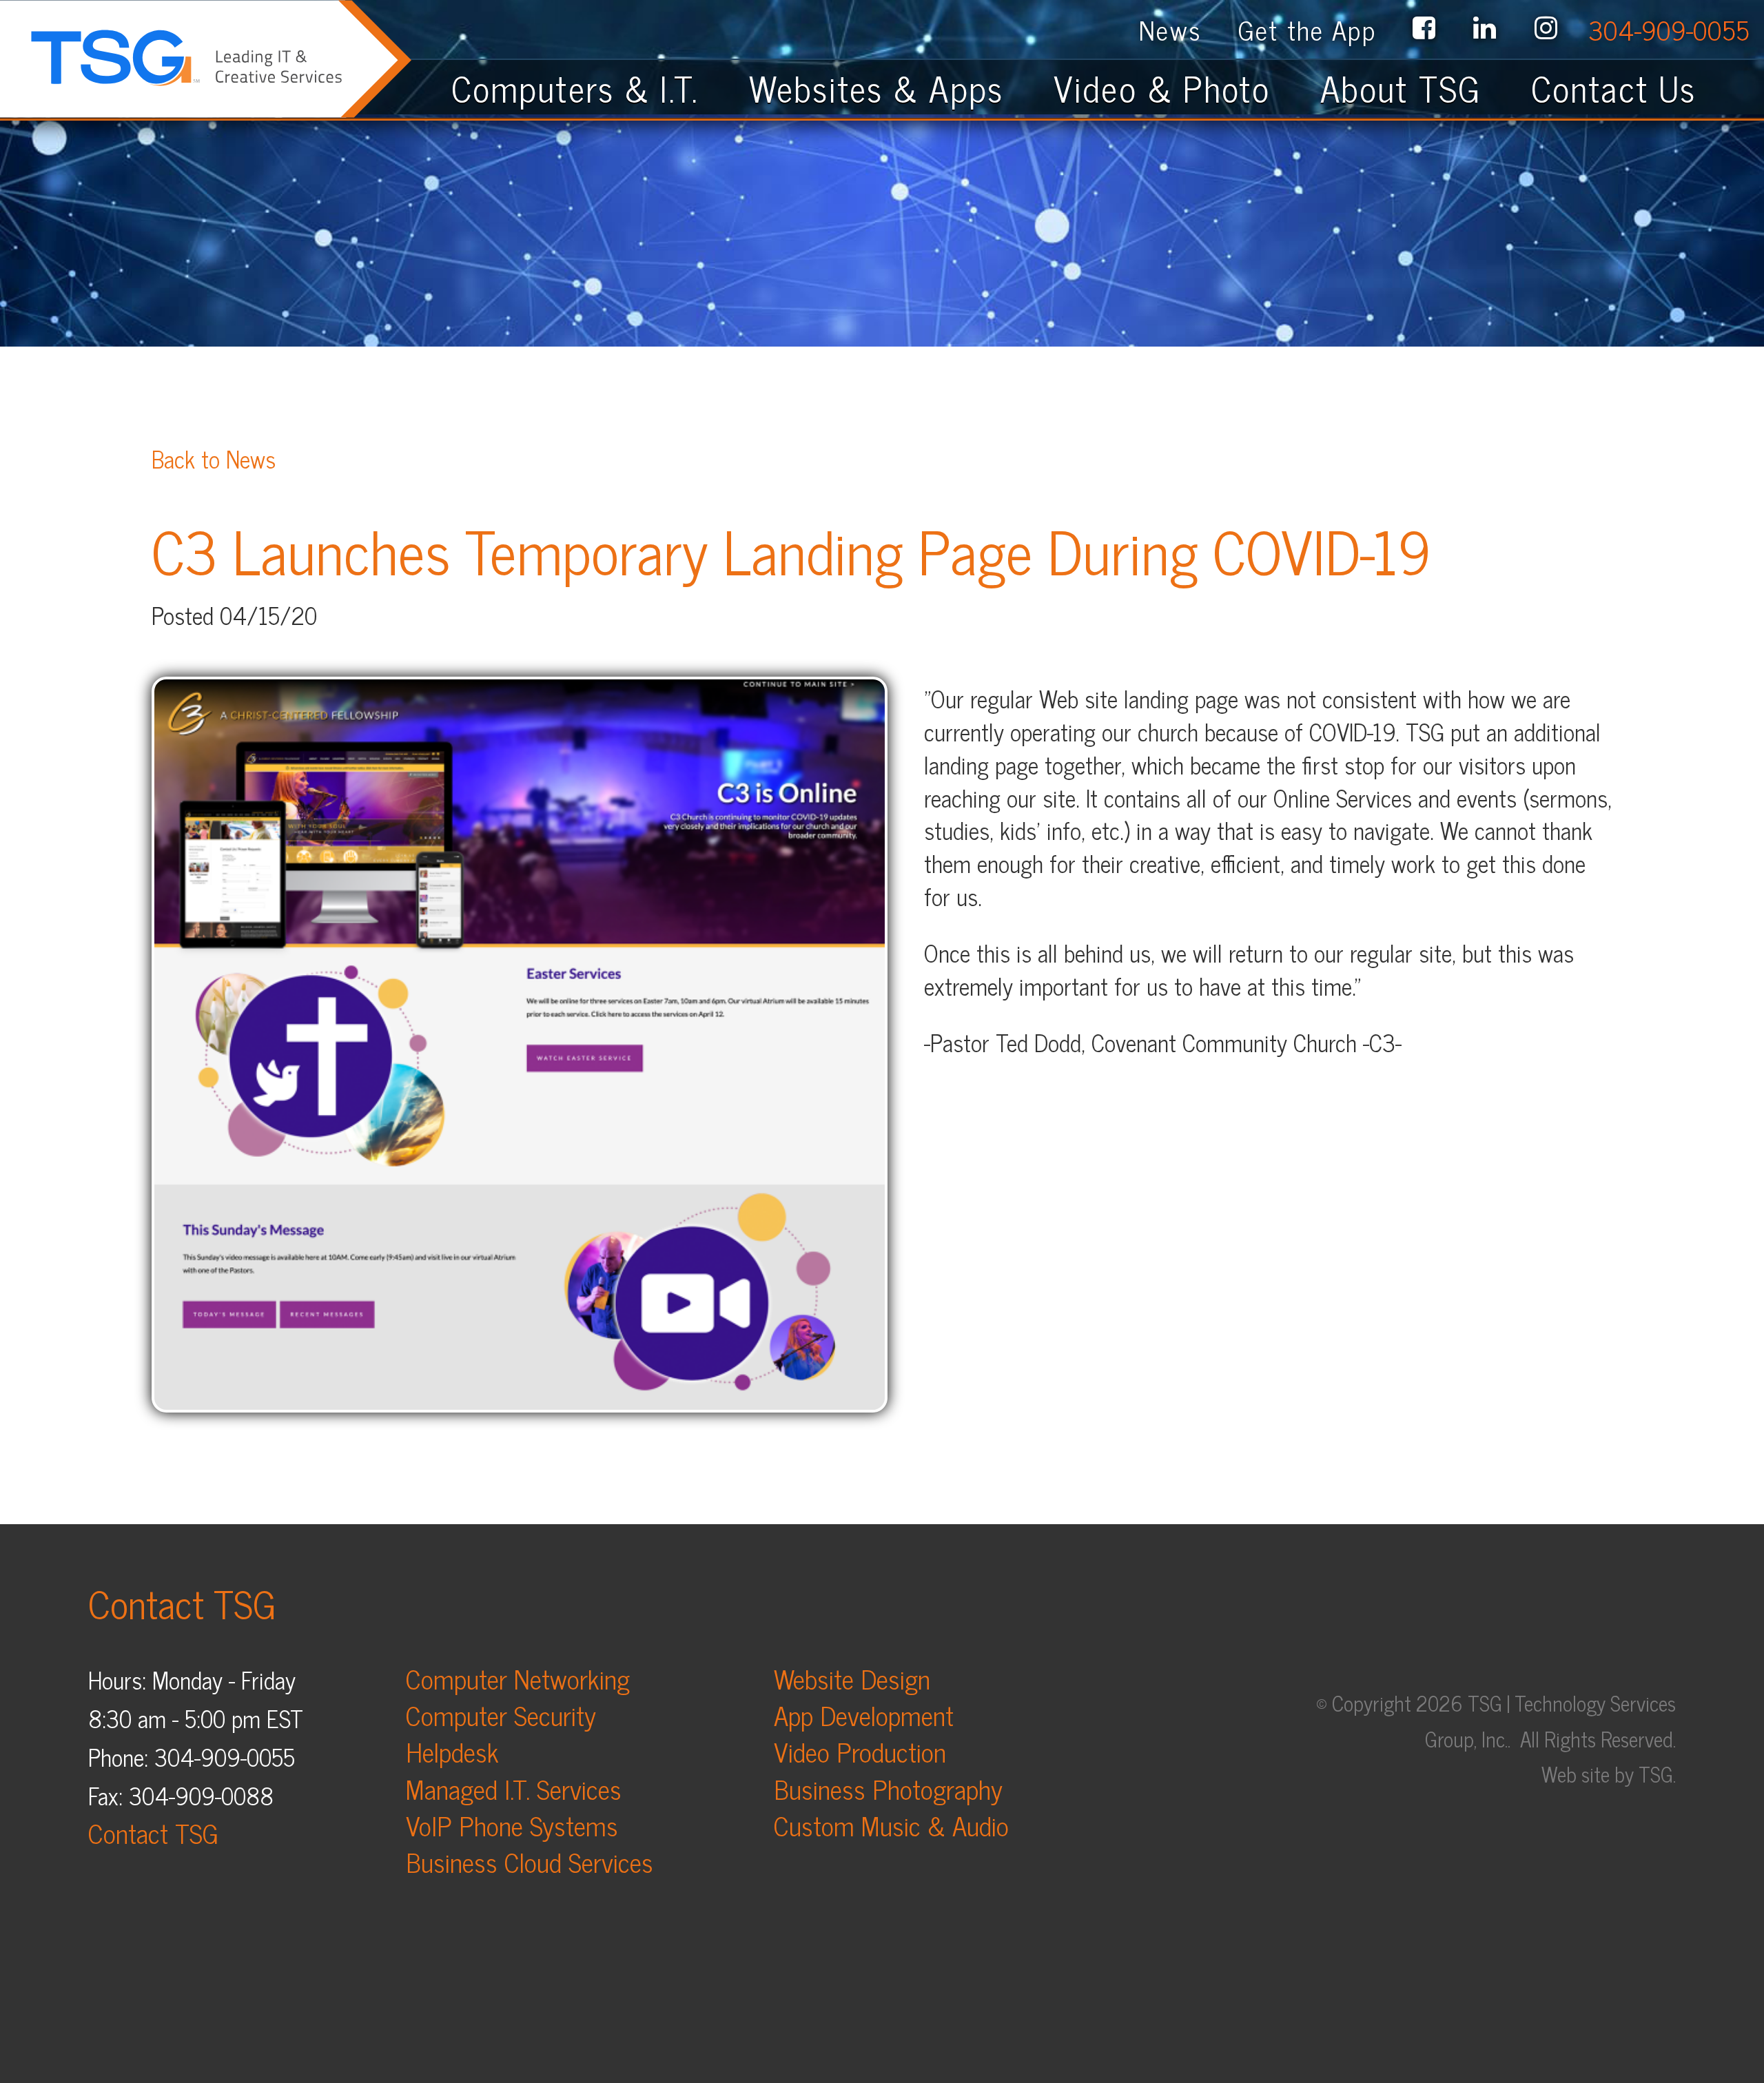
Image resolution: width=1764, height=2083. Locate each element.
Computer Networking (518, 1678)
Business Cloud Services (530, 1861)
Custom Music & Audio (891, 1825)
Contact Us (1629, 88)
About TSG (1401, 88)
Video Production (860, 1751)
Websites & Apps (876, 88)
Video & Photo (1162, 88)
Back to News (214, 458)
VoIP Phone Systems (512, 1825)
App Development (864, 1715)
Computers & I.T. (575, 88)
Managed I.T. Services (514, 1788)
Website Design (852, 1678)
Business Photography (888, 1788)
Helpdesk (452, 1751)
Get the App (1307, 29)
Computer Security (501, 1715)
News (1170, 29)
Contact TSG (153, 1833)
